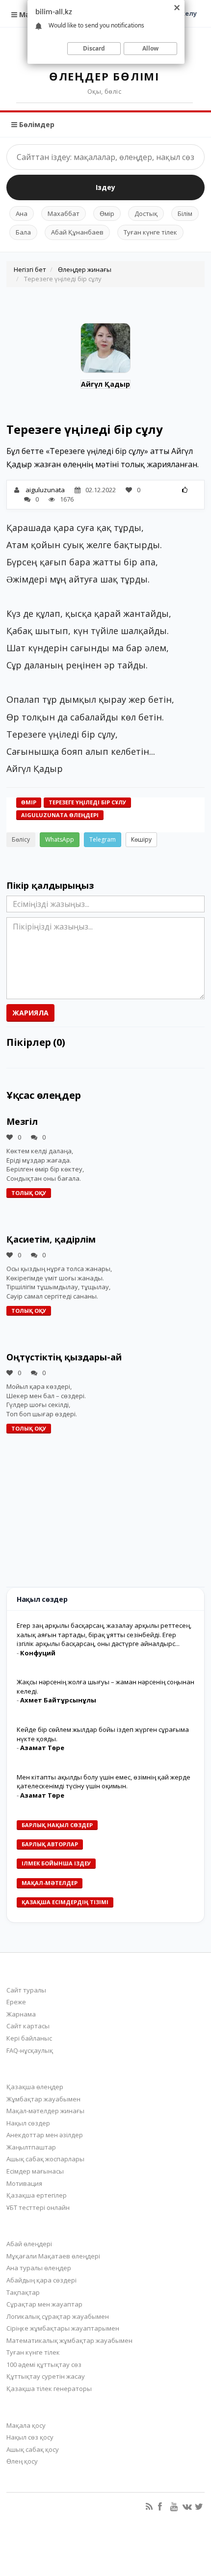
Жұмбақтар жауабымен (43, 2099)
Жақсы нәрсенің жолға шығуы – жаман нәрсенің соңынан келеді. (105, 1686)
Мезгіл (22, 1121)
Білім (185, 213)
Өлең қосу (22, 2461)
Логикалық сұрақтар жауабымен (58, 2316)
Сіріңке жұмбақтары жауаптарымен (63, 2328)
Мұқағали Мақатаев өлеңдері (53, 2256)
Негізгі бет (30, 269)
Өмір (107, 213)
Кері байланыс (29, 2038)
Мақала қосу (26, 2425)
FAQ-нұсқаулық (30, 2050)
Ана (22, 213)
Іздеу (105, 187)
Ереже (16, 2002)
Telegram (103, 839)
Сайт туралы (26, 1990)
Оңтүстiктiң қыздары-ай (64, 1357)
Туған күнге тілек (150, 232)
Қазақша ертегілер (37, 2195)
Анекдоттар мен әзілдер (45, 2135)
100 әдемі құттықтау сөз (44, 2364)
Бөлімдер (36, 124)
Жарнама (21, 2014)
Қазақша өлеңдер (35, 2087)
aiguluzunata (45, 490)
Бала (23, 232)
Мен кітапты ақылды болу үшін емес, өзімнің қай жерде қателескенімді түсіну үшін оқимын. (104, 1782)
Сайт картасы (28, 2026)
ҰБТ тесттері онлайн (38, 2207)
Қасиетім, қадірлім (51, 1239)
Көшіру (141, 839)
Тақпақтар (23, 2292)
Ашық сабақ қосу (33, 2449)
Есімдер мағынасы (35, 2171)
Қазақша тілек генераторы (49, 2389)
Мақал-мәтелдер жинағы (45, 2111)
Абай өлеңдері (29, 2244)
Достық (146, 213)
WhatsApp (60, 839)
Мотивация (24, 2183)
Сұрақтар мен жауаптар (44, 2304)
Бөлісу (21, 839)
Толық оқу (29, 1193)
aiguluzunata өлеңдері (60, 815)
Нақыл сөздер (28, 2123)
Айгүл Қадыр (105, 384)
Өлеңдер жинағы (85, 269)
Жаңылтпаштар (31, 2147)
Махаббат (64, 213)
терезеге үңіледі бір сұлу (87, 802)
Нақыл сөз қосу (30, 2437)
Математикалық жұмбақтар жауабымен (69, 2340)
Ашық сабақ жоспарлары (45, 2159)
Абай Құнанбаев (77, 232)
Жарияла (30, 1013)
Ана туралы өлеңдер (39, 2268)
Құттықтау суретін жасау (46, 2376)
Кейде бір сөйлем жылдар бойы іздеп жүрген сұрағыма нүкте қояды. (103, 1734)
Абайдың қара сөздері (41, 2280)
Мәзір (28, 14)
